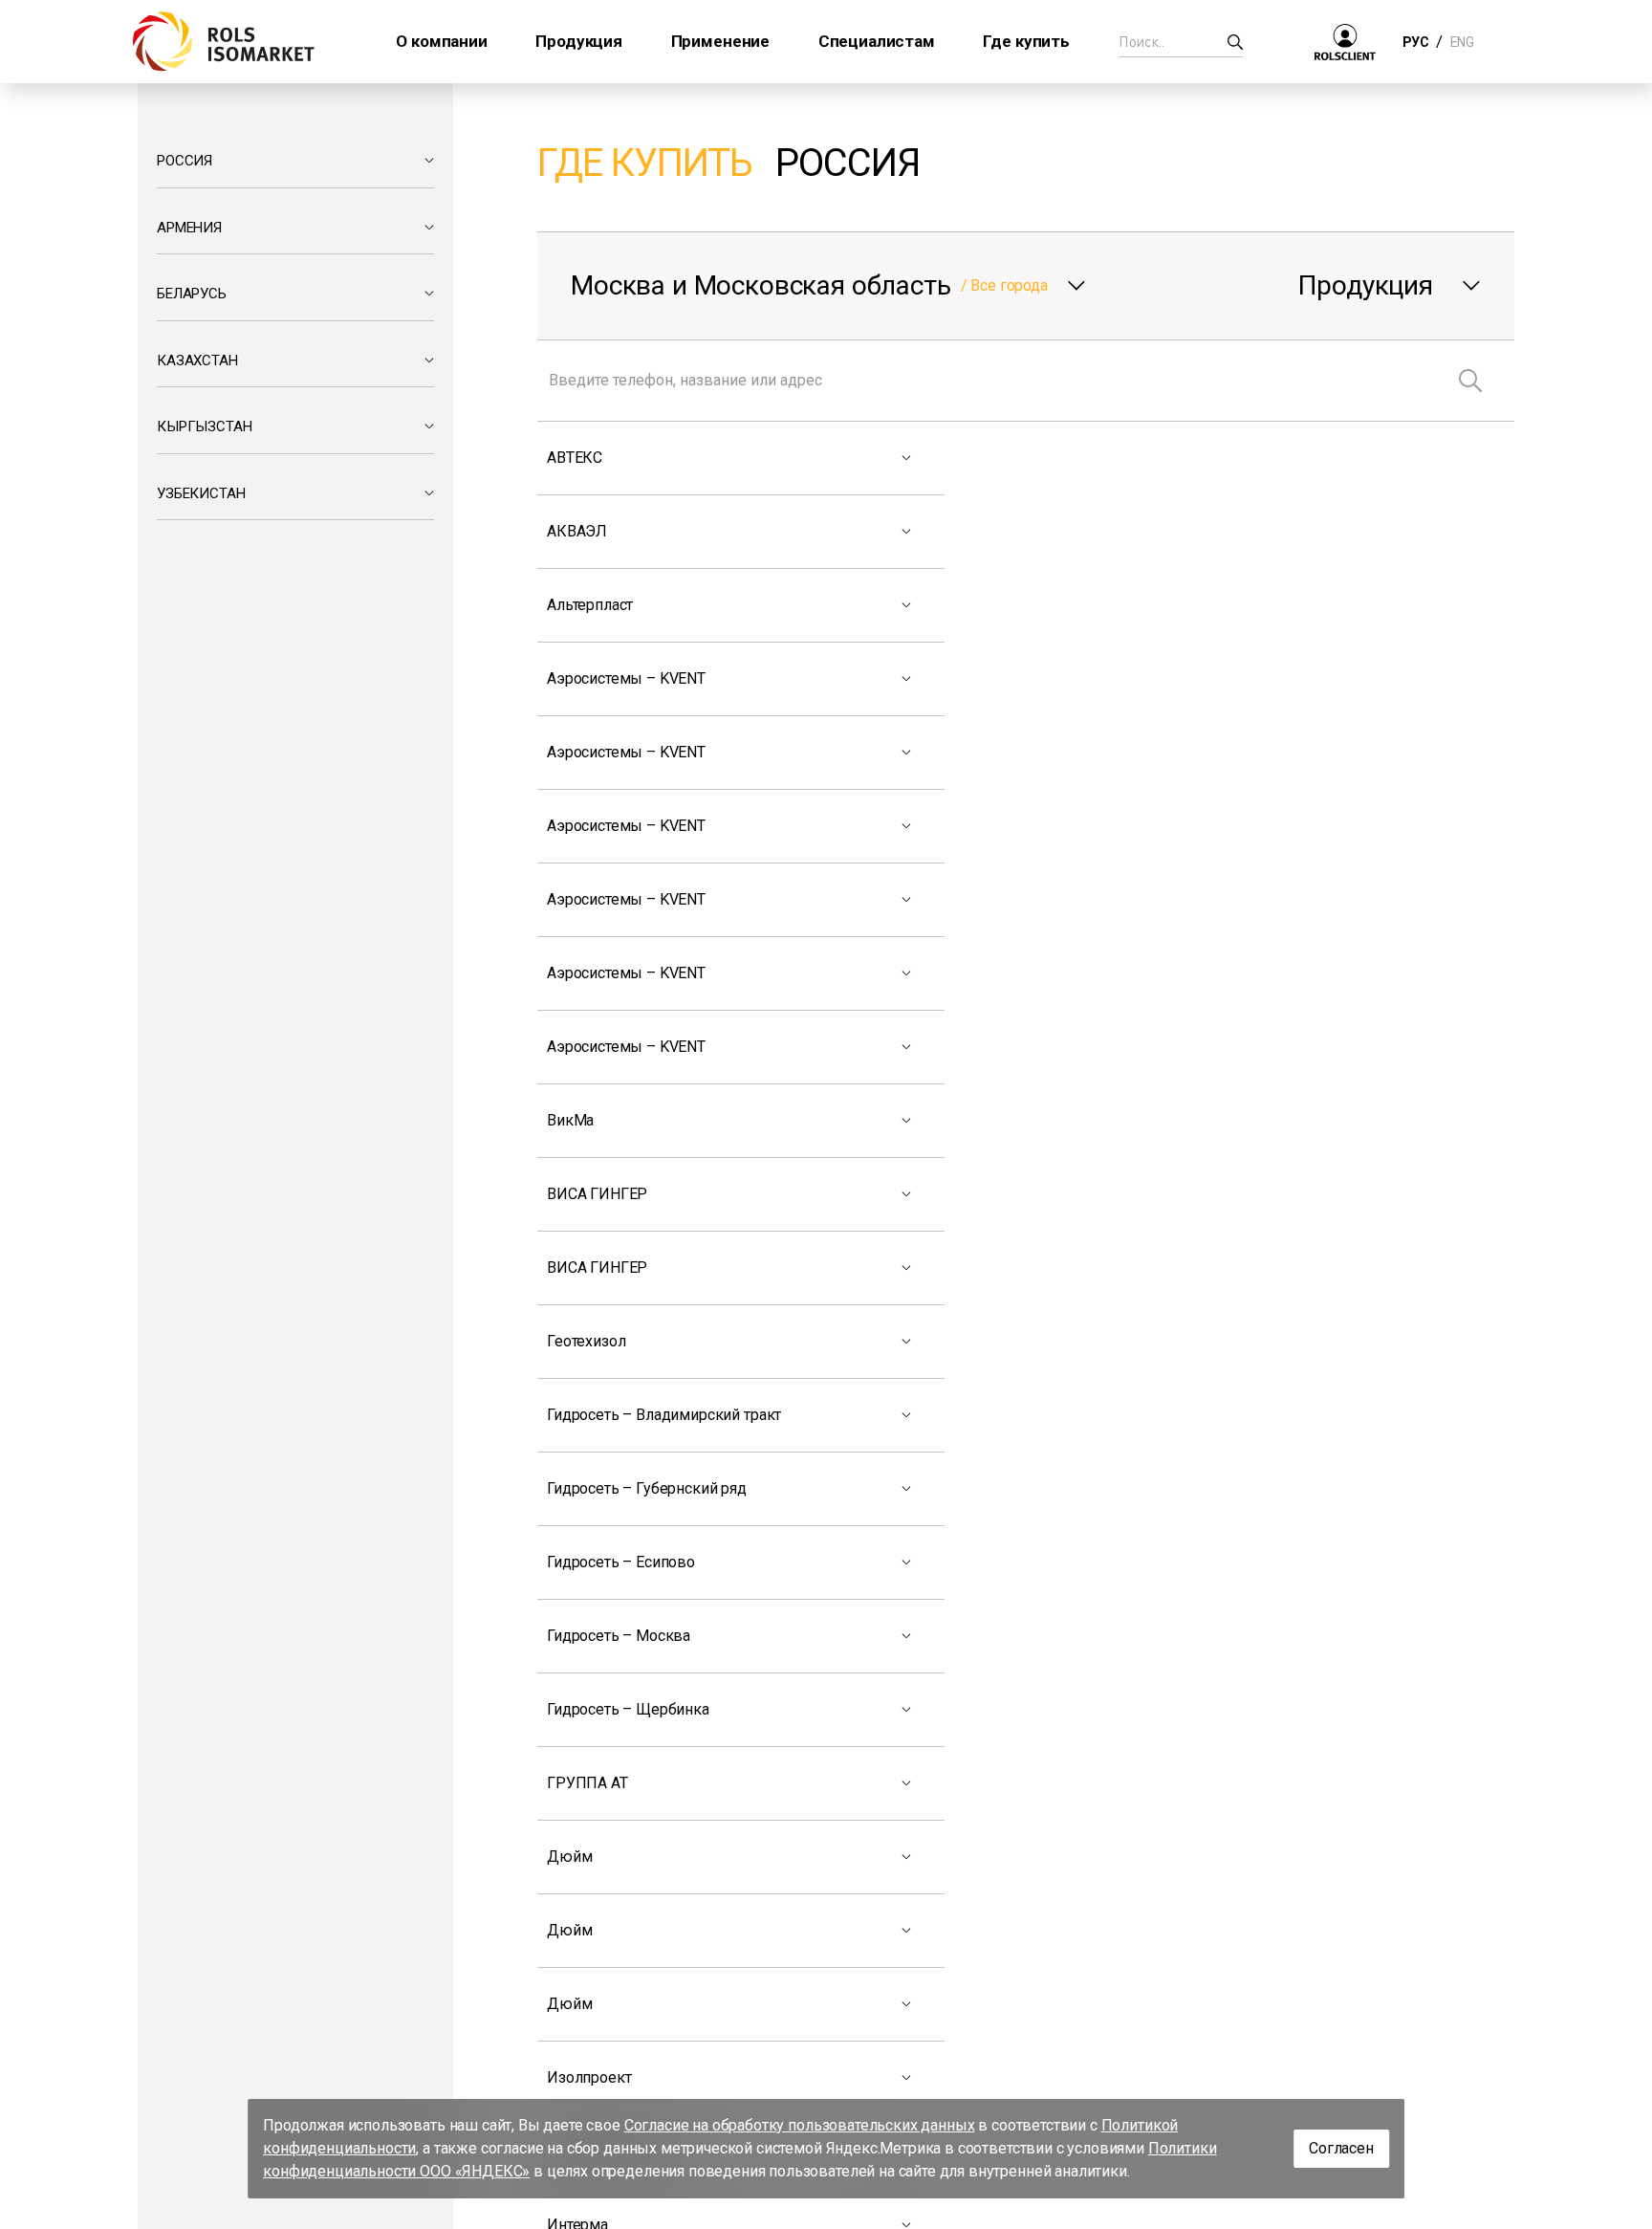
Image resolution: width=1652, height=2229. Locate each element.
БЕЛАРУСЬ (192, 294)
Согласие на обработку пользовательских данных (800, 2125)
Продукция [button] (579, 41)
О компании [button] (441, 41)
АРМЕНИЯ (189, 228)
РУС (1415, 42)
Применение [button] (720, 41)
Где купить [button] (1026, 41)
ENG (1462, 42)
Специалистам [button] (877, 41)
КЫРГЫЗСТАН (204, 426)
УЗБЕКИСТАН (201, 493)
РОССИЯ (185, 161)
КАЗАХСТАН (197, 361)
